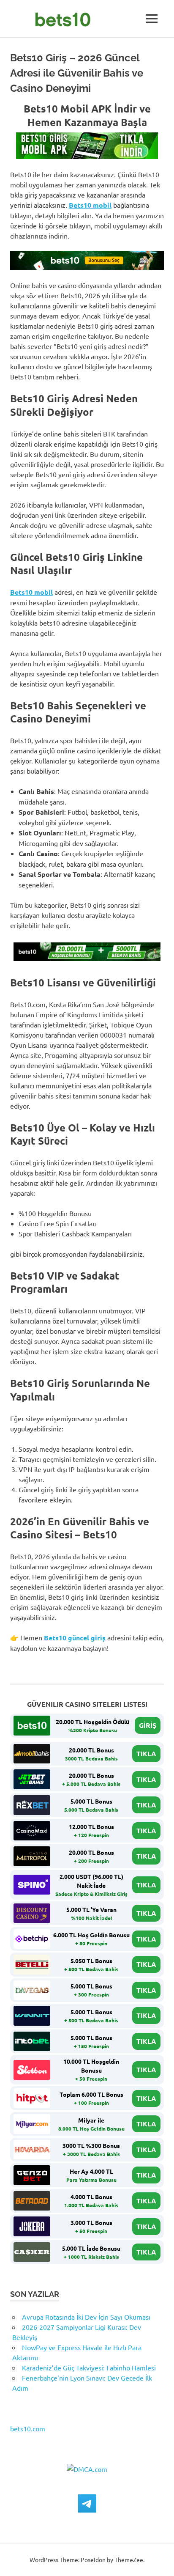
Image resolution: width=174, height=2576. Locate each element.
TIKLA (146, 1753)
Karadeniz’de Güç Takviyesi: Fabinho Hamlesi (89, 2367)
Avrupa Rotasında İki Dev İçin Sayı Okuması (86, 2317)
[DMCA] (87, 2469)
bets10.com (28, 2428)
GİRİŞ (148, 1725)
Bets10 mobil (90, 205)
